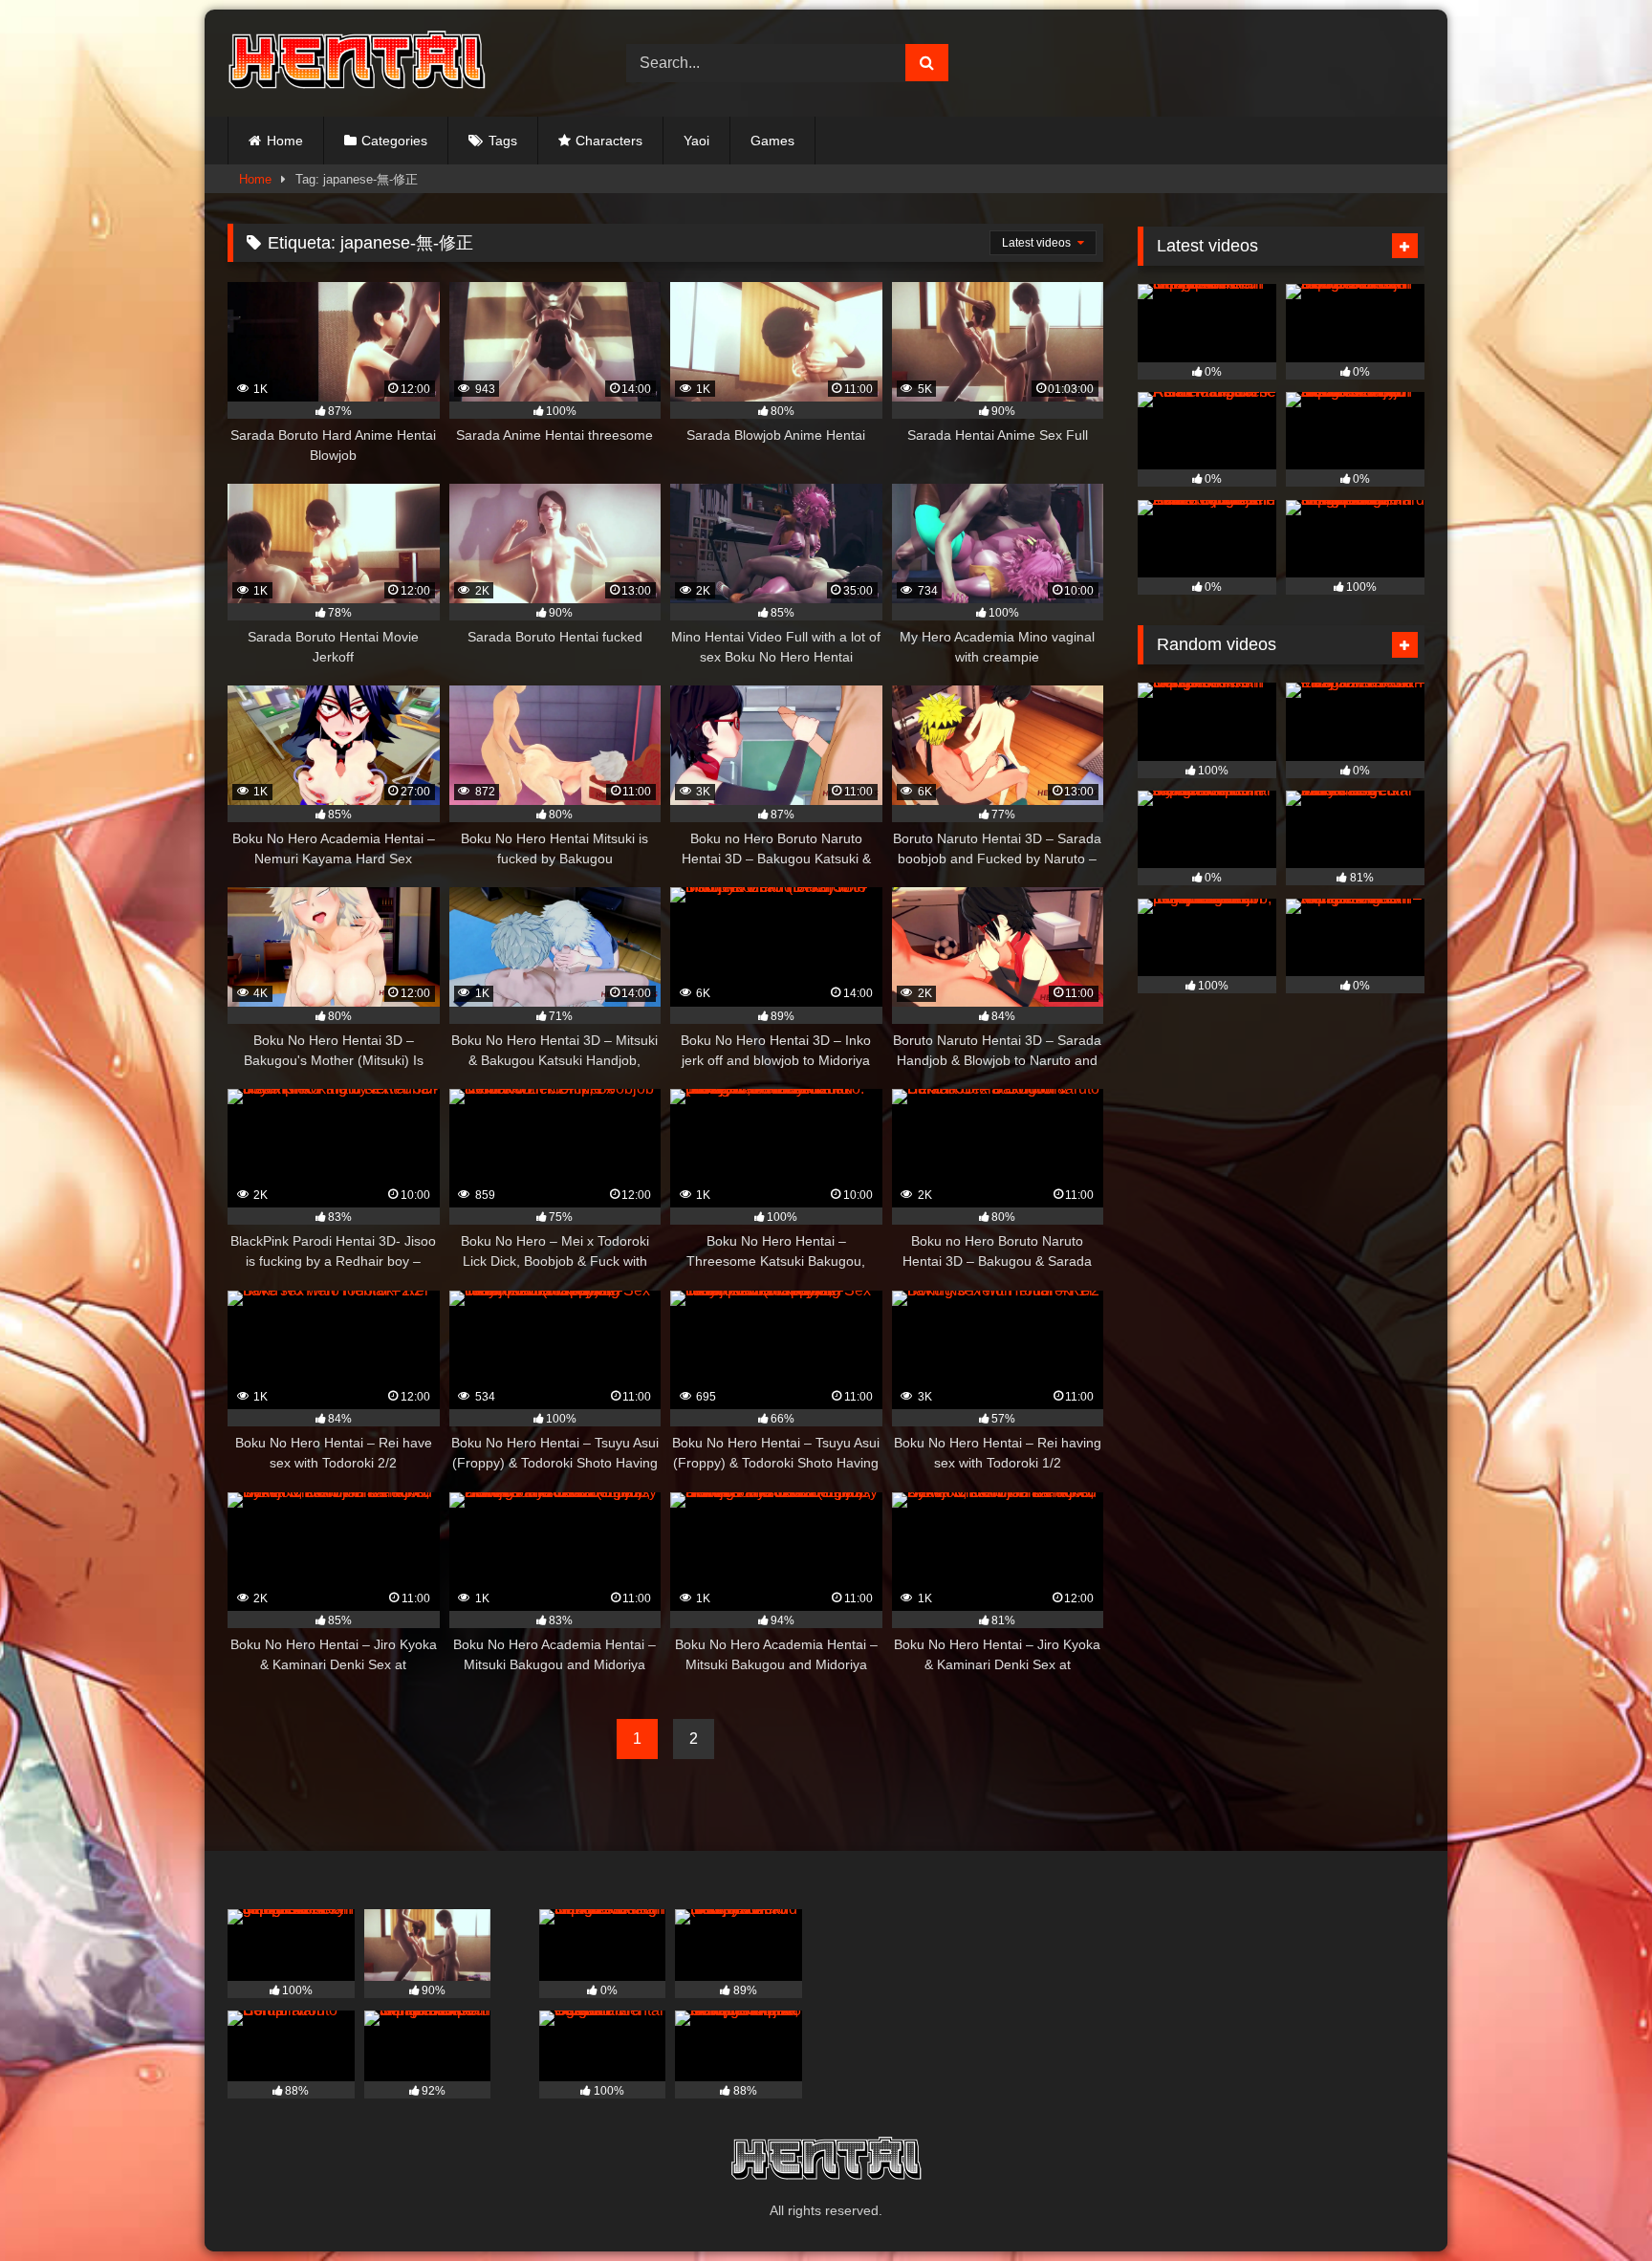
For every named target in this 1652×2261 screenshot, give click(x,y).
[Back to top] (1593, 2204)
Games (772, 141)
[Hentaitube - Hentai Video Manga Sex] (357, 63)
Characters (609, 141)
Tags (503, 141)
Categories (394, 141)
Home (285, 141)
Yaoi (696, 141)
